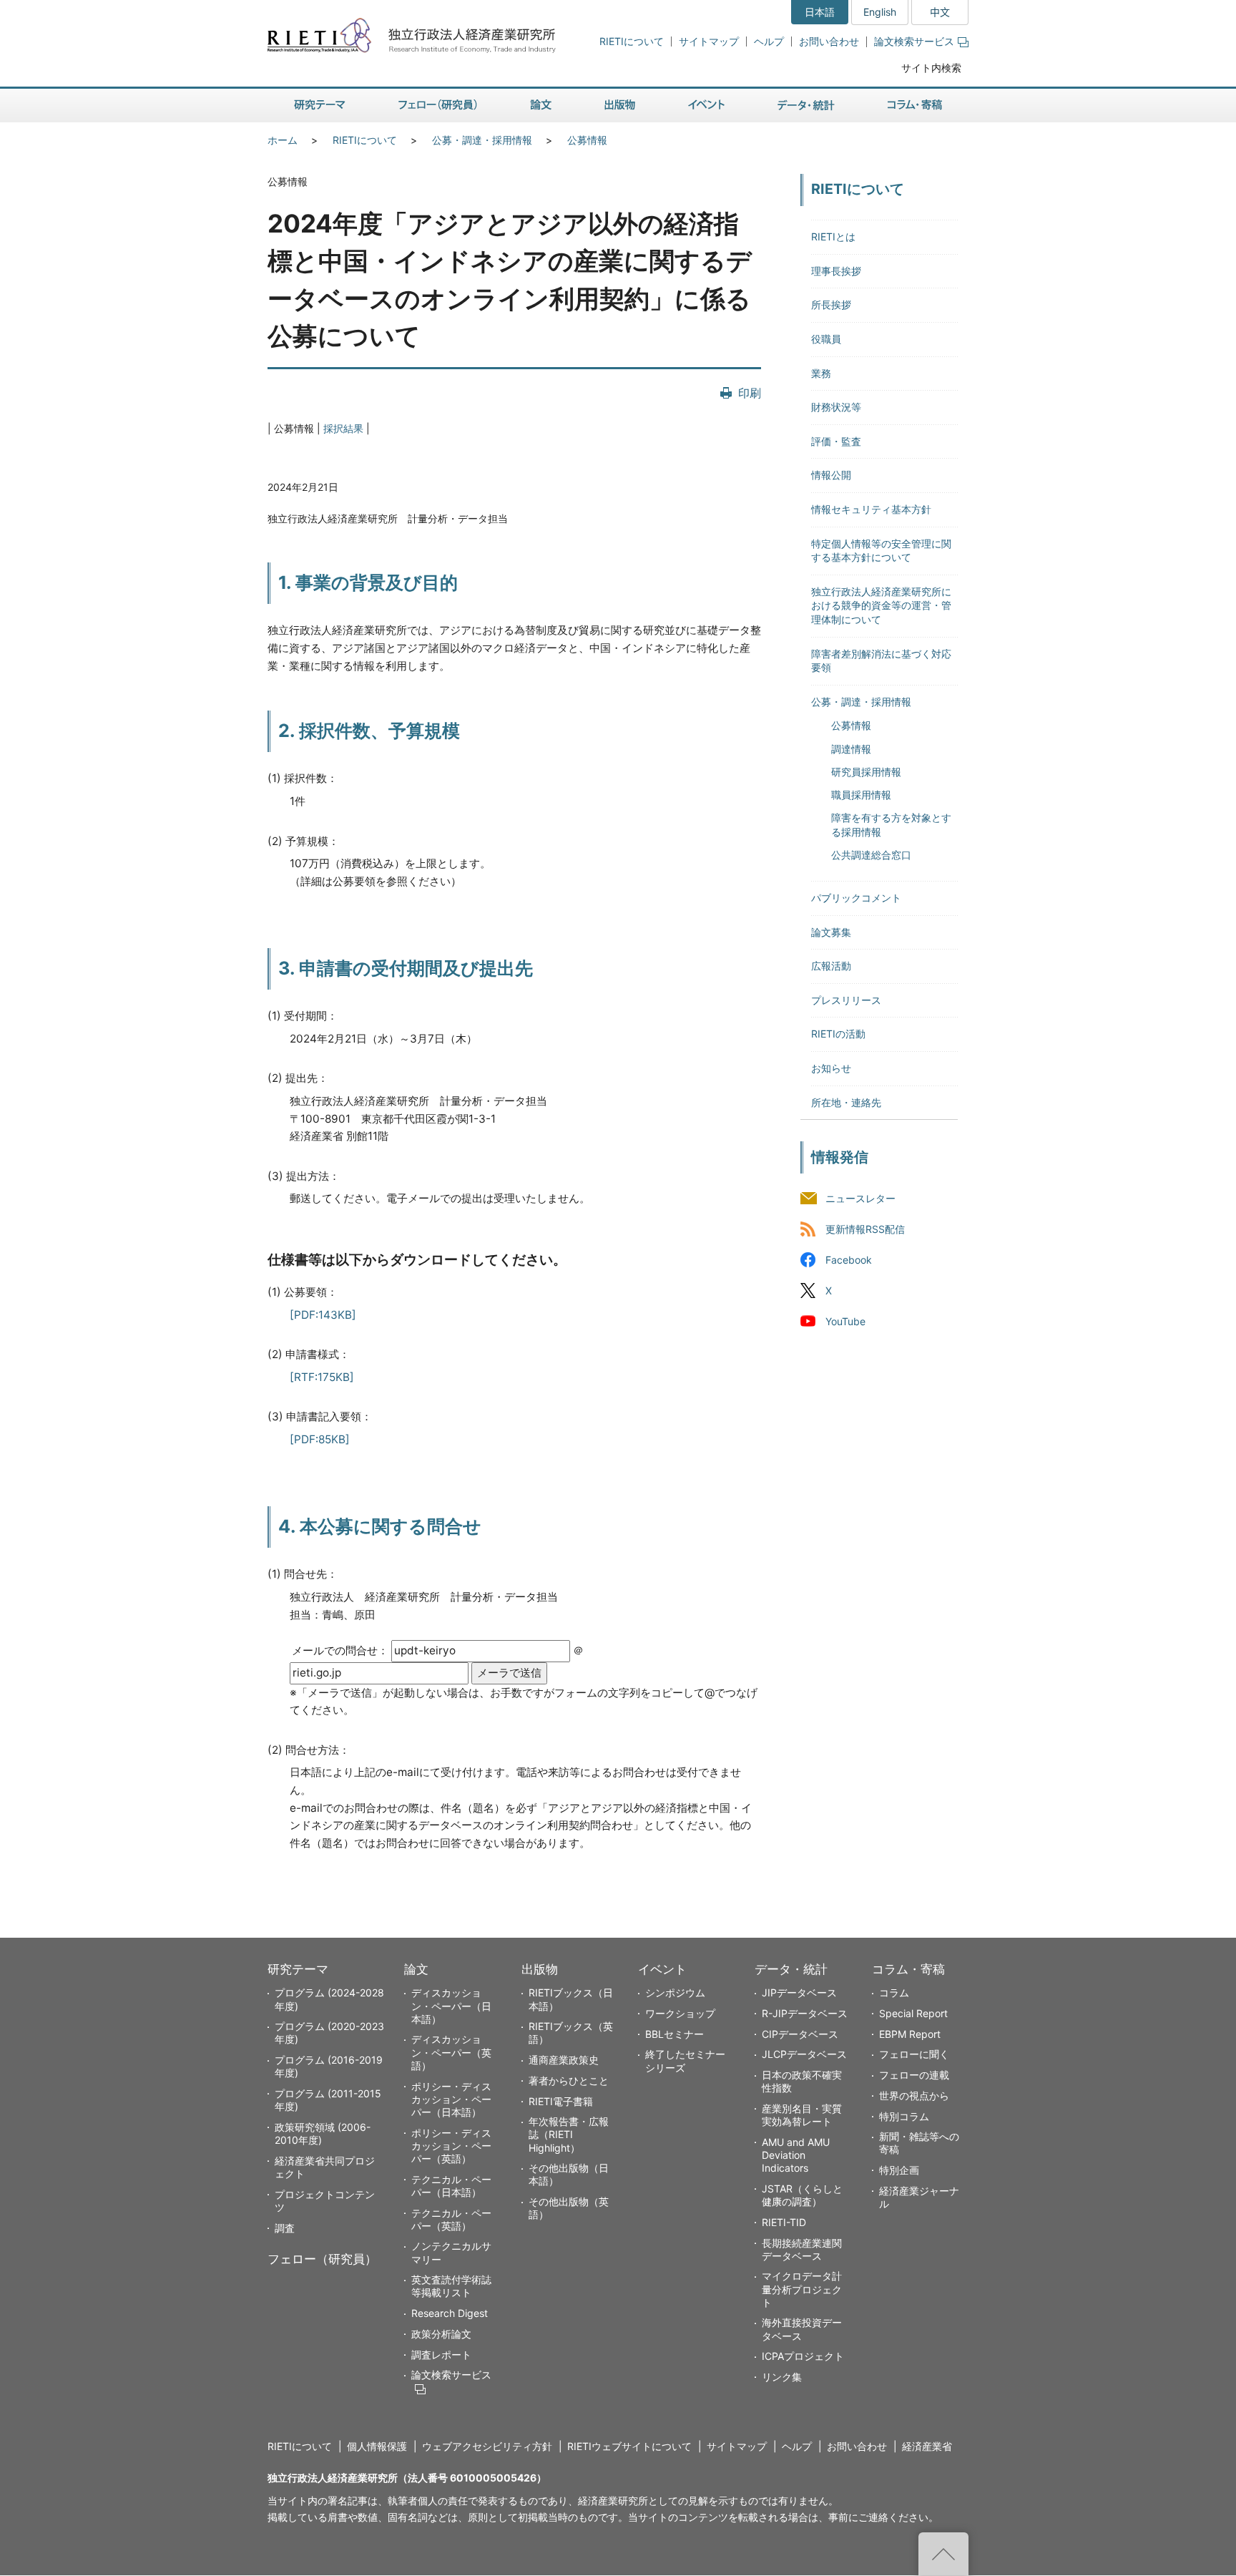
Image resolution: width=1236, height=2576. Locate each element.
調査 (285, 2228)
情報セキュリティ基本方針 (871, 509)
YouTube (845, 1321)
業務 (821, 373)
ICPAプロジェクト (803, 2356)
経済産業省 (927, 2446)
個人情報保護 (377, 2446)
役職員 (826, 339)
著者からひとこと (569, 2080)
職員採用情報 (861, 795)
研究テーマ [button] (320, 106)
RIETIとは (833, 236)
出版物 (540, 1969)
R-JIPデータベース (805, 2013)
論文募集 (831, 932)
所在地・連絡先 (846, 1102)
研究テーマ (298, 1969)
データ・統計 (791, 1969)
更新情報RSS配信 (865, 1229)
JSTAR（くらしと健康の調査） (802, 2195)
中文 (940, 12)
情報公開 (831, 475)
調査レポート (441, 2355)
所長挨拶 (831, 304)
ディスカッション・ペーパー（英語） (451, 2052)
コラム (894, 1992)
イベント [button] (706, 106)
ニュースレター (860, 1198)
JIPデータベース (799, 1992)
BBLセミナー (675, 2034)
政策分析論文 (441, 2334)
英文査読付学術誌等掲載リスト (451, 2286)
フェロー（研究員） (322, 2259)
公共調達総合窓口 (871, 855)
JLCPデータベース (804, 2054)
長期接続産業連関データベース (802, 2249)
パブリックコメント (856, 898)
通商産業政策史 (564, 2060)
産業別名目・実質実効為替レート (802, 2115)
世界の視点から (914, 2096)
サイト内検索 (931, 68)
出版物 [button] (620, 106)
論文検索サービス (914, 41)
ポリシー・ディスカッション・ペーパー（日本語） (451, 2099)
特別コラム (904, 2116)
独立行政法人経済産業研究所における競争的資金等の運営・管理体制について (881, 605)
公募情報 (587, 140)
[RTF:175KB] (322, 1377)
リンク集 (782, 2377)
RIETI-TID (784, 2222)
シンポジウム (675, 1992)
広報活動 (831, 966)
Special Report (913, 2013)
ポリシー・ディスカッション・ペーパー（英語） (451, 2146)
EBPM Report (910, 2034)
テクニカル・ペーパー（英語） (451, 2219)
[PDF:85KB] (320, 1439)
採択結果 (343, 428)
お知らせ (831, 1068)
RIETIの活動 (838, 1034)
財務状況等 (836, 407)
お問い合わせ (829, 41)
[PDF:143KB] (323, 1315)
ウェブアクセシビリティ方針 (487, 2446)
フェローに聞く (914, 2054)
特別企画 (899, 2170)
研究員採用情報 (866, 772)
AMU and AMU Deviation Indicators (796, 2155)
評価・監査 (836, 441)
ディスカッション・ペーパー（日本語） (451, 2005)
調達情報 (851, 749)
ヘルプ (769, 41)
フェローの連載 (914, 2075)
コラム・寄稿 (908, 1969)
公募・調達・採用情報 (482, 140)
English (880, 12)
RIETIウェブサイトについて (629, 2446)
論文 (416, 1969)
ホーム (283, 140)
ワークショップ (680, 2013)
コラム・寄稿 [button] (915, 106)
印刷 (750, 393)
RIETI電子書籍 (561, 2101)
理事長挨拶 (836, 271)
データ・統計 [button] (806, 106)
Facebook (849, 1260)
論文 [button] (541, 106)
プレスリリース (846, 1000)
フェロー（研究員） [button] (438, 106)
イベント (662, 1969)
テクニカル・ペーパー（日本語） (451, 2186)
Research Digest (450, 2313)
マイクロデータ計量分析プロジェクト (802, 2289)
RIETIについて (632, 41)
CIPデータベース (800, 2034)
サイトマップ (709, 41)
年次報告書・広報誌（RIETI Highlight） (569, 2134)
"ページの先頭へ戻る (943, 2554)
